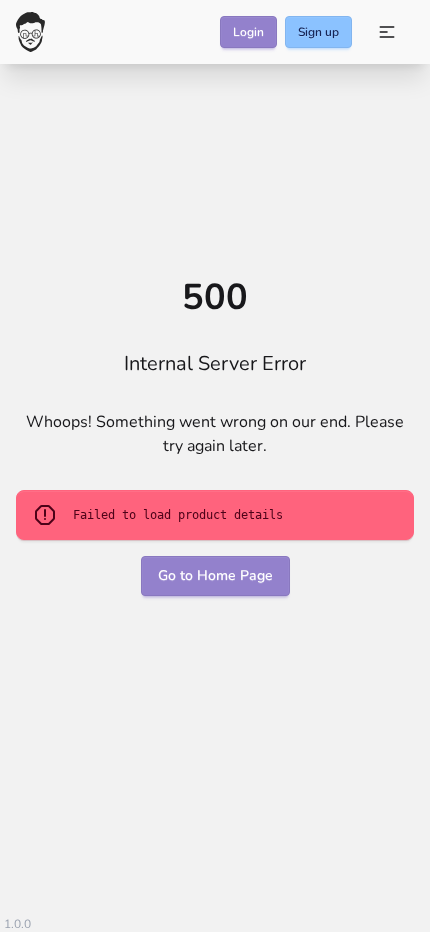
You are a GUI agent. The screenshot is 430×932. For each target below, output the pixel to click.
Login (248, 32)
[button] (387, 32)
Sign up (318, 32)
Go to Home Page (215, 575)
